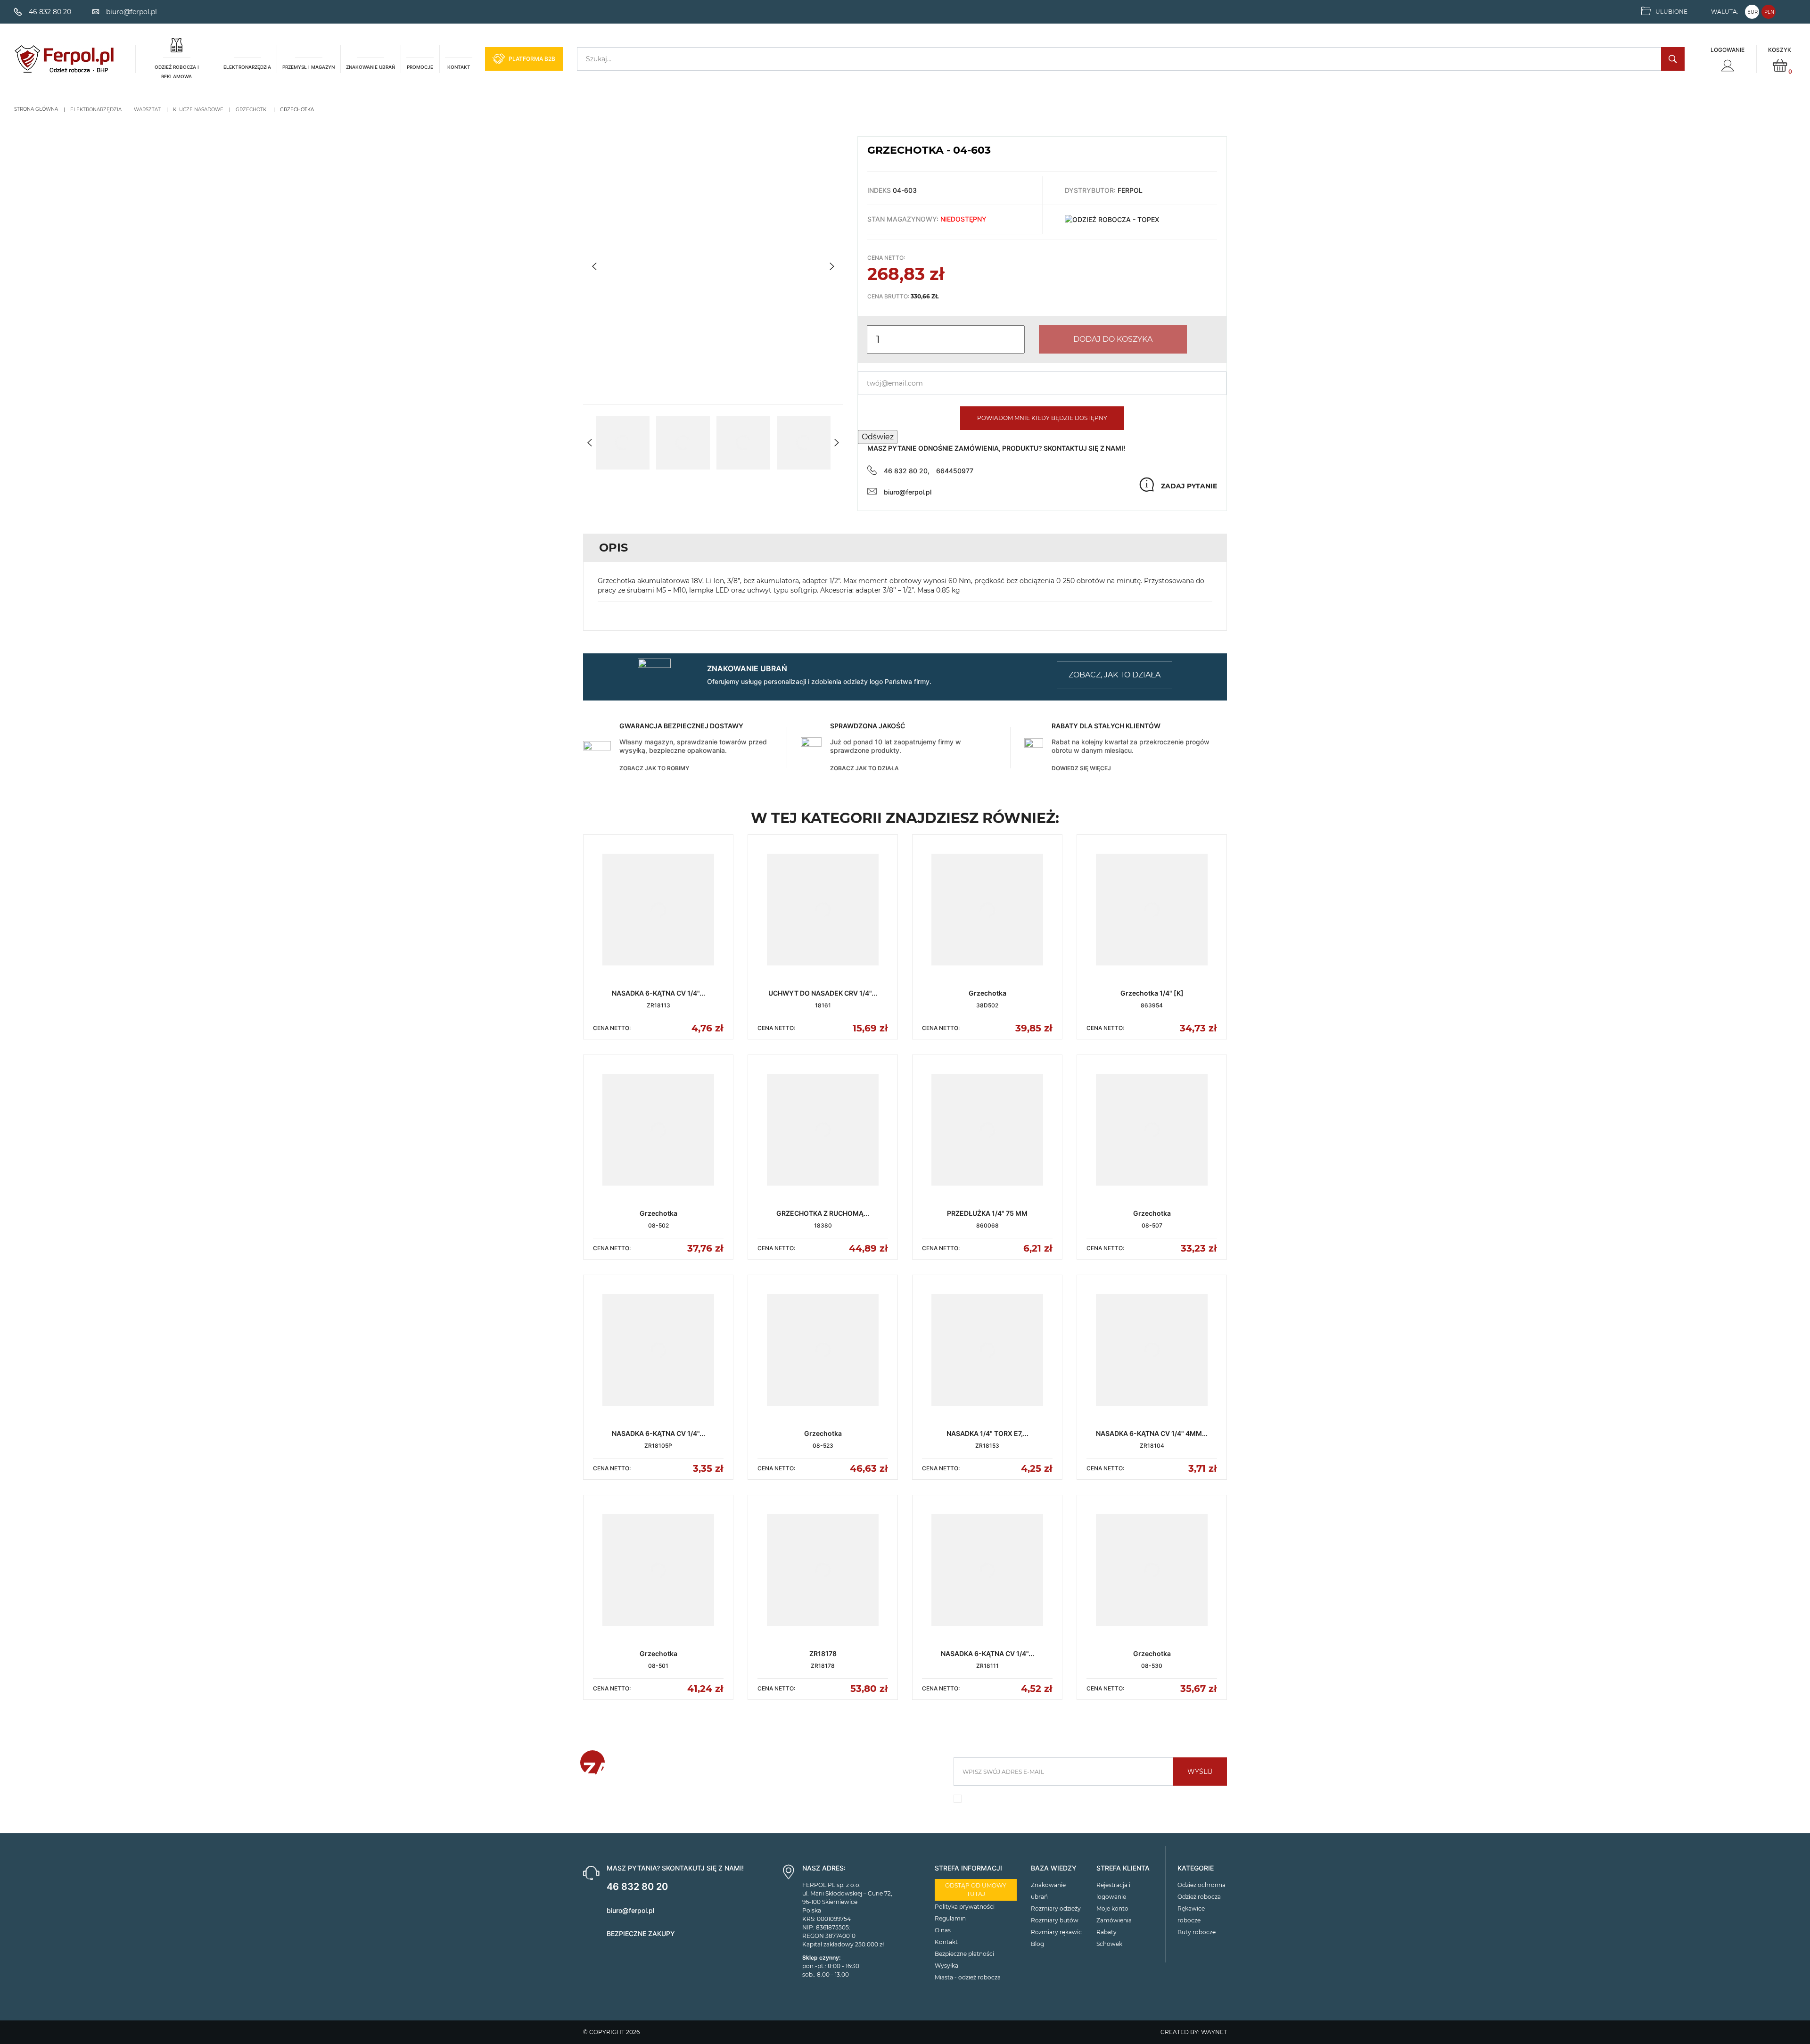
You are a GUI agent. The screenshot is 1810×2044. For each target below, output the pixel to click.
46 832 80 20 (637, 1887)
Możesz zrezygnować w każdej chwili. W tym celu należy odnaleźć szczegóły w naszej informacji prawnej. (1085, 1801)
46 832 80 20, (907, 471)
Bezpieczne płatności (964, 1954)
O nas (943, 1930)
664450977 (955, 471)
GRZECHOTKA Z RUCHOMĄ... (823, 1213)
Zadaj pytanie (1189, 486)
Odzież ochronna (1201, 1885)
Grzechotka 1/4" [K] (1152, 993)
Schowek (1109, 1944)
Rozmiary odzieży (1056, 1908)
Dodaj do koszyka (1113, 339)
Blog (1037, 1944)
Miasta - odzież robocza (968, 1977)
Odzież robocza (1199, 1897)
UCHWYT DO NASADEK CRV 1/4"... (823, 993)
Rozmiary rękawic (1056, 1932)
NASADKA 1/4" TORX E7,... (987, 1433)
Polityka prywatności (965, 1907)
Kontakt (946, 1942)
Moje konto (1112, 1908)
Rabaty (1107, 1932)
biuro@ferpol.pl (908, 492)
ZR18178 (823, 1653)
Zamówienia (1114, 1920)
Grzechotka (987, 993)
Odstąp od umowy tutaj (976, 1890)
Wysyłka (946, 1966)
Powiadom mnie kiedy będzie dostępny (1042, 418)
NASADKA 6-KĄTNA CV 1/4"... (658, 993)
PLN (1769, 12)
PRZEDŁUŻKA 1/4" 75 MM (987, 1213)
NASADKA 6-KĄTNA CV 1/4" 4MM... (1152, 1433)
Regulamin (950, 1918)
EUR (1752, 12)
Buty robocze (1197, 1932)
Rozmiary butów (1055, 1920)
